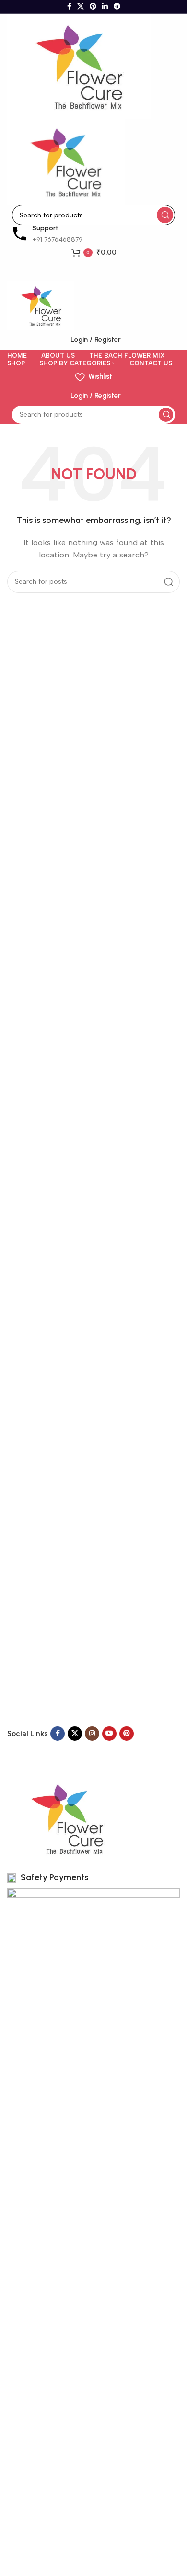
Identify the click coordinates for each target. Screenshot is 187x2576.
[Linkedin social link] (105, 7)
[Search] (165, 215)
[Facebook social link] (69, 7)
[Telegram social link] (117, 7)
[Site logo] (79, 66)
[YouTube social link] (109, 1734)
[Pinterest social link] (93, 7)
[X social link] (81, 7)
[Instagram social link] (92, 1734)
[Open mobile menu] (93, 272)
